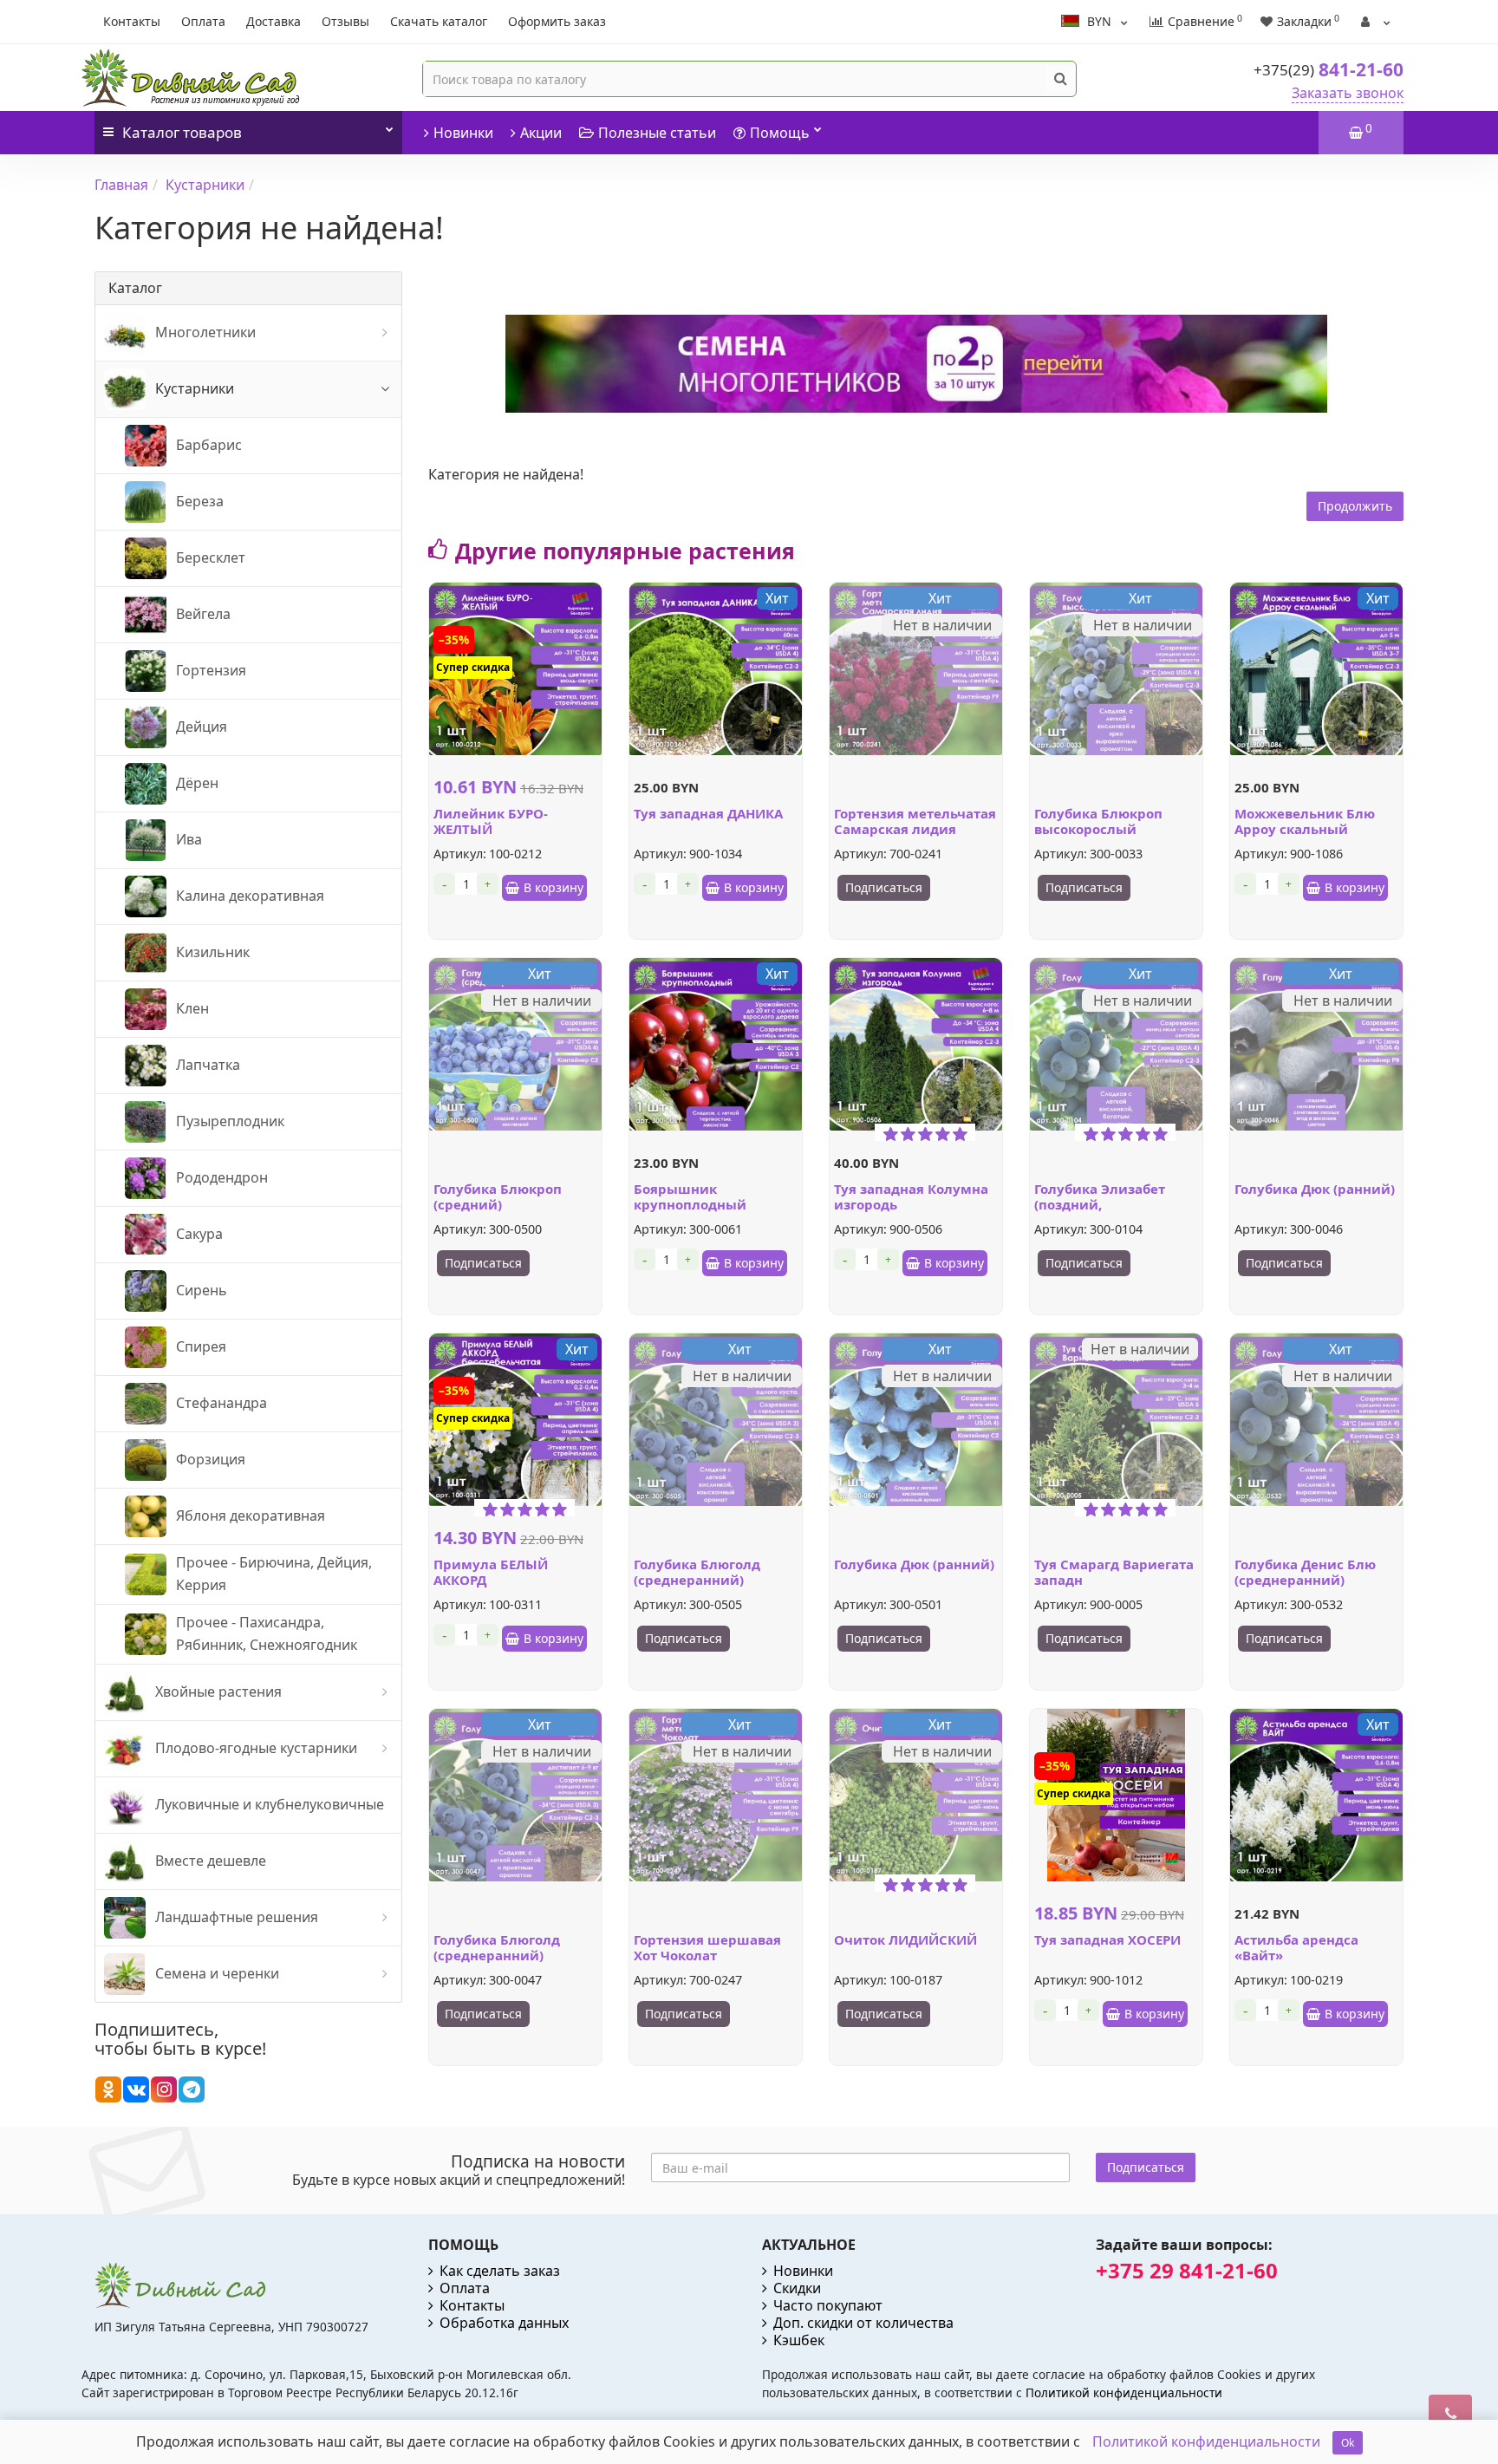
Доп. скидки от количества (863, 2323)
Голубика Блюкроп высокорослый (1098, 821)
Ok (1348, 2443)
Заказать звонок (1348, 93)
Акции (541, 133)
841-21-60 (1329, 69)
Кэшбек (799, 2340)
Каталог (182, 132)
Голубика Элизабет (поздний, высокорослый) (1100, 1204)
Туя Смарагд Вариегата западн (1114, 1572)
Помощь (780, 133)
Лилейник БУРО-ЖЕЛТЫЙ (491, 821)
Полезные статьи (657, 133)
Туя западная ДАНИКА (708, 813)
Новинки (463, 133)
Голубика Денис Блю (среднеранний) (1305, 1572)
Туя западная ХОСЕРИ (1107, 1939)
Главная (121, 185)
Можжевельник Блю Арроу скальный (1305, 821)
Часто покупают (828, 2305)
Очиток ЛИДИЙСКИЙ (905, 1939)
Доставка (274, 21)
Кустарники (205, 185)
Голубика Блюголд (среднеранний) (697, 1572)
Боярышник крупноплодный (690, 1196)
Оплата (203, 21)
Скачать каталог (439, 21)
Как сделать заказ (500, 2271)
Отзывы (345, 21)
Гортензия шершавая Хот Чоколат (707, 1947)
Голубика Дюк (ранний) (1315, 1189)
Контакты (132, 21)
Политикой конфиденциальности (1124, 2392)
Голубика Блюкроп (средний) (498, 1196)
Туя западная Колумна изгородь (911, 1196)
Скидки (797, 2288)
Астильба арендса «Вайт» (1296, 1947)
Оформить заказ (557, 21)
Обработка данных (504, 2323)
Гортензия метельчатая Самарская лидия (915, 821)
